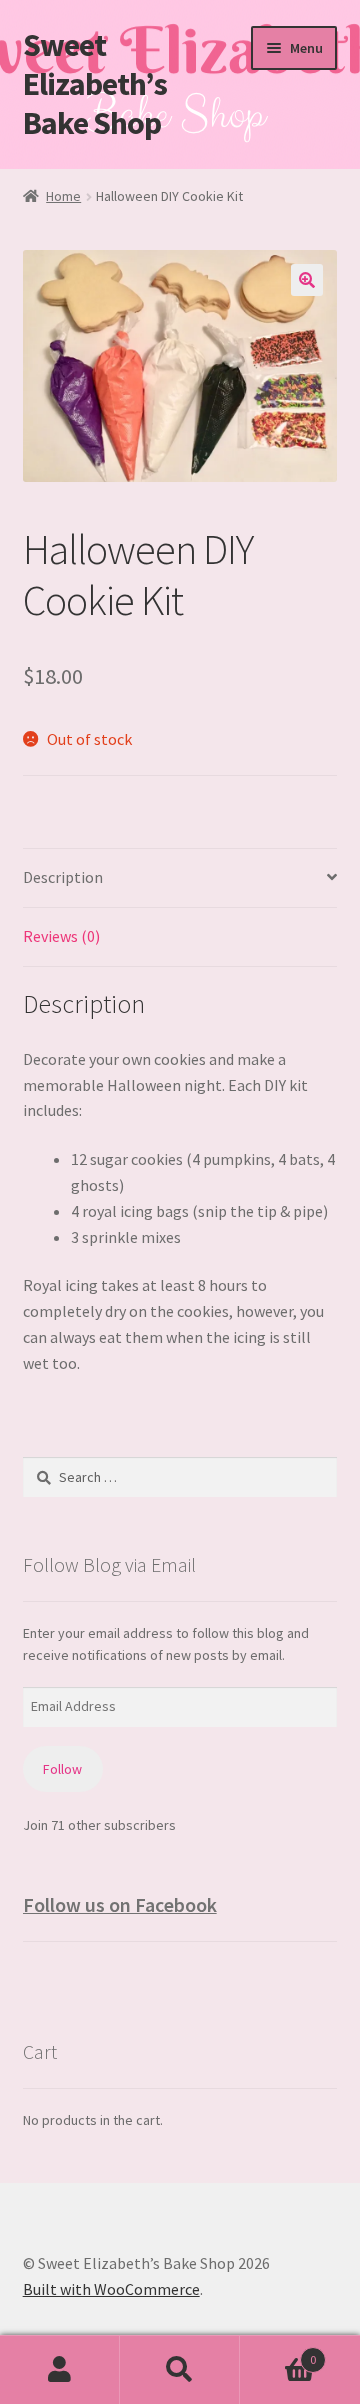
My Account (60, 2370)
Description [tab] (63, 877)
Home (63, 196)
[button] (307, 280)
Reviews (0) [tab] (61, 936)
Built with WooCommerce (111, 2289)
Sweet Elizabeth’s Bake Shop (95, 84)
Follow (62, 1769)
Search (180, 2370)
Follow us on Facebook (120, 1904)
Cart (278, 2352)
